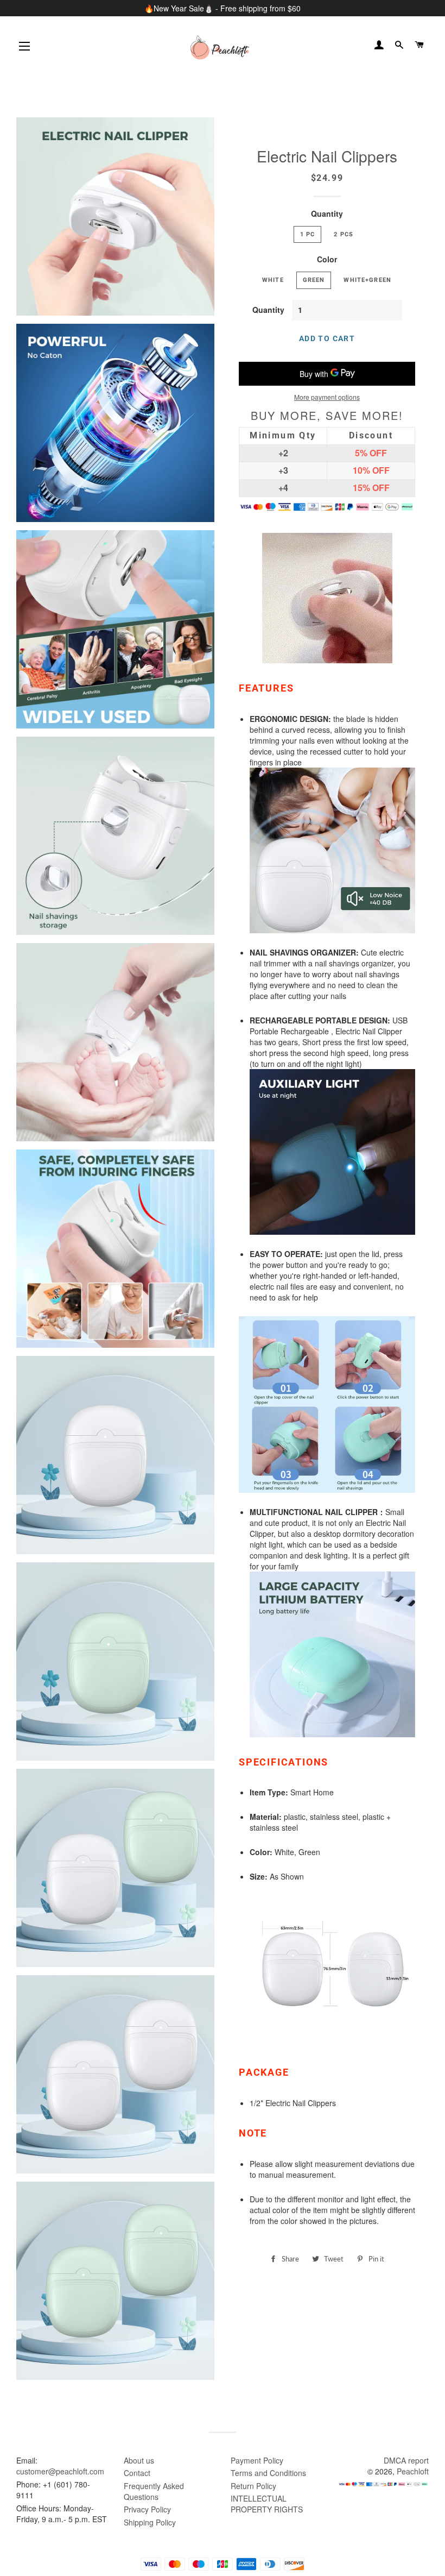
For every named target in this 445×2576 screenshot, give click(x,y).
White (273, 280)
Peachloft (413, 2471)
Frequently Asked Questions (154, 2491)
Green (314, 280)
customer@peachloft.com (60, 2471)
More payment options (327, 397)
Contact (137, 2473)
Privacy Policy (147, 2509)
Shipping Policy (150, 2522)
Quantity (327, 213)
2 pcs (344, 234)
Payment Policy (257, 2460)
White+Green (367, 280)
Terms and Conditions (268, 2473)
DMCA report (406, 2460)
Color (327, 259)
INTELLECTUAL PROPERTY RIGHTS (267, 2504)
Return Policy (253, 2486)
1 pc (308, 234)
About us (139, 2460)
